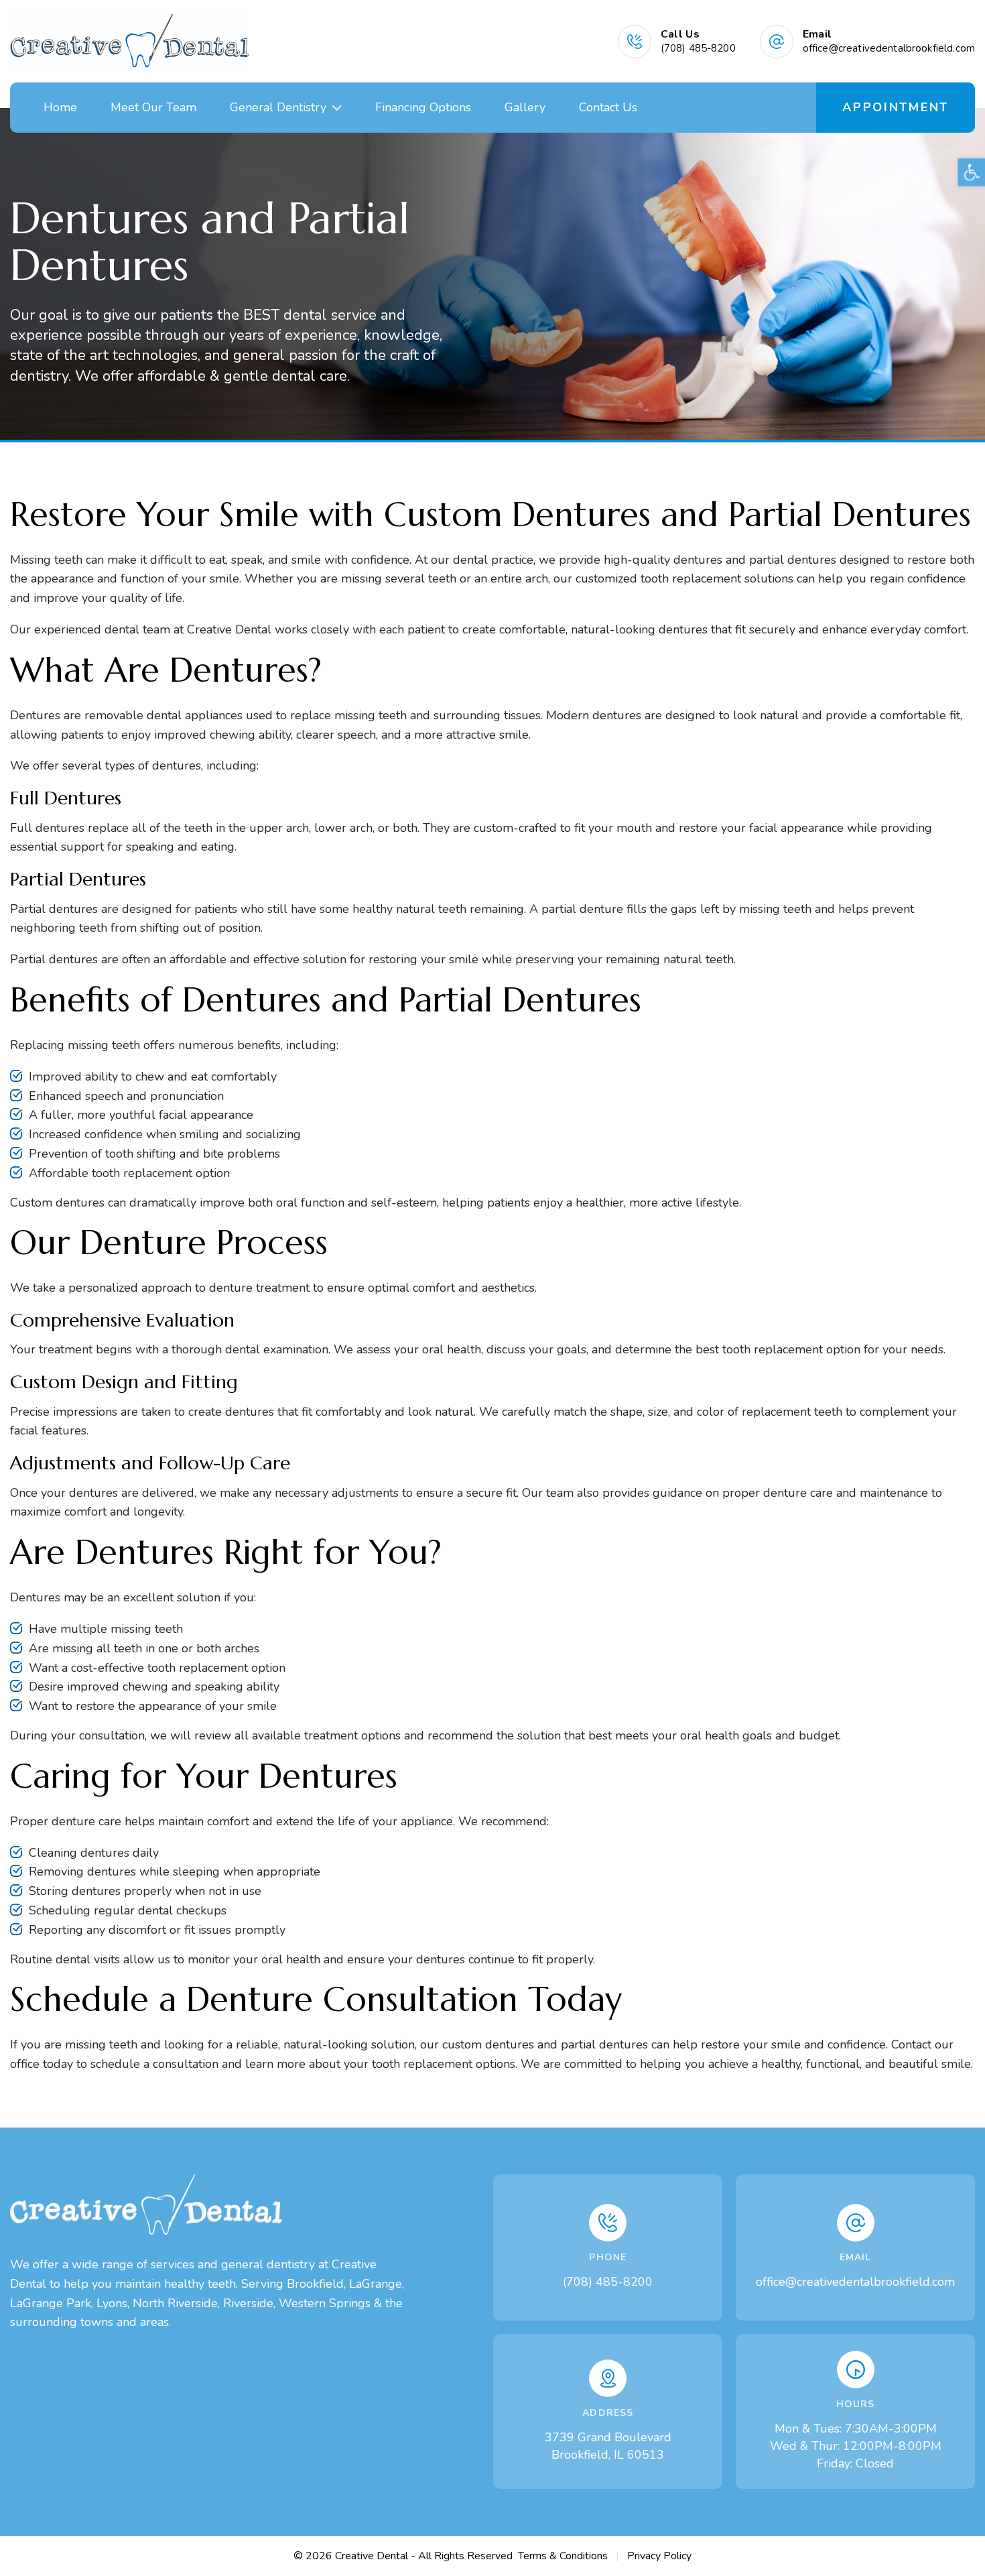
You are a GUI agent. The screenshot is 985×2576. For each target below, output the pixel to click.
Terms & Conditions (563, 2556)
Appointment (896, 107)
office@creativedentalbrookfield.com (855, 2282)
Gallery (525, 107)
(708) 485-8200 (608, 2282)
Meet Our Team (153, 107)
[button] (337, 108)
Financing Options (423, 107)
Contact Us (608, 107)
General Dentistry (278, 107)
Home (60, 107)
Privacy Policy (659, 2556)
